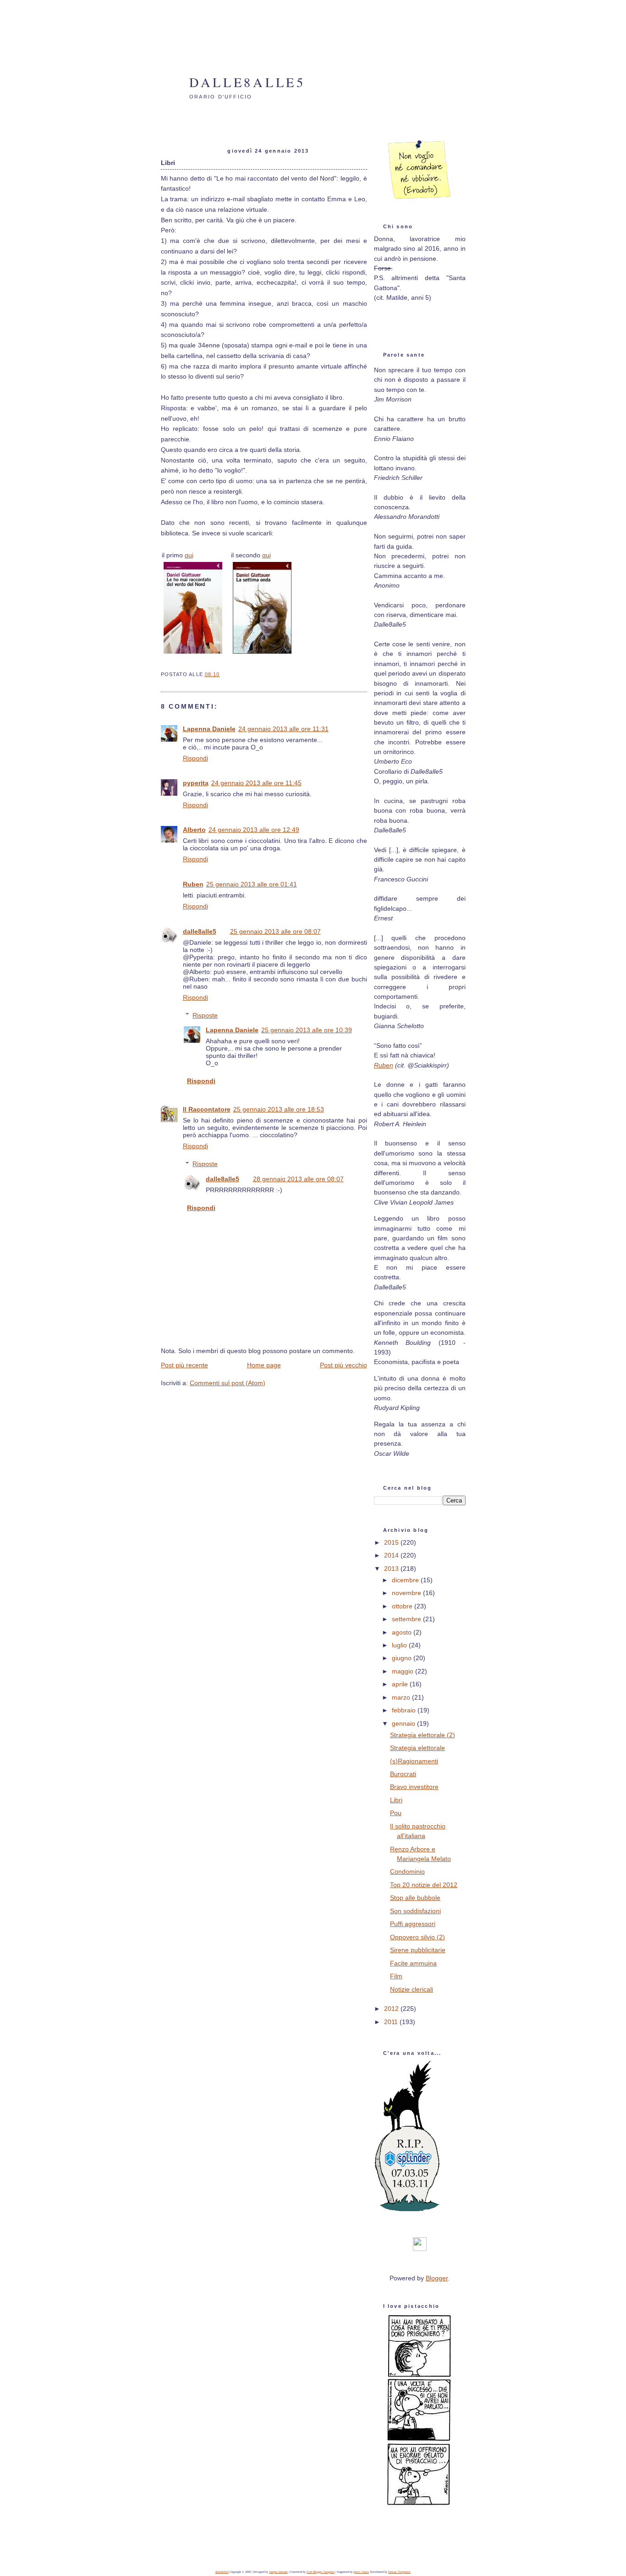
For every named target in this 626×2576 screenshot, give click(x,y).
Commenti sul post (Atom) (228, 1383)
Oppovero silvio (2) (417, 1937)
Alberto (194, 830)
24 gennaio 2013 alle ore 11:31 (283, 729)
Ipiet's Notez (361, 2572)
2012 (392, 2009)
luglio (400, 1645)
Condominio (407, 1871)
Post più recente (184, 1365)
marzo (402, 1697)
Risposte (205, 1015)
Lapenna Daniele (209, 729)
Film (396, 1976)
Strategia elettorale (417, 1748)
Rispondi (195, 758)
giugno (403, 1658)
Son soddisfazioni (415, 1911)
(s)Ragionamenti (414, 1761)
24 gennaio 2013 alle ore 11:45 (256, 783)
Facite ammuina (413, 1963)
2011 (392, 2022)
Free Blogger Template (321, 2572)
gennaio (404, 1723)
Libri (396, 1800)
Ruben (193, 884)
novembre (407, 1593)
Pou (396, 1813)
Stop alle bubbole (415, 1898)
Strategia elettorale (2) (423, 1735)
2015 (392, 1542)
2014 (392, 1555)
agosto (403, 1632)
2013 (392, 1569)
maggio (404, 1671)
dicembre (406, 1580)
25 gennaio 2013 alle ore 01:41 (252, 884)
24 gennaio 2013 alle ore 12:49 (254, 830)
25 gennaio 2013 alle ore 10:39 (307, 1030)
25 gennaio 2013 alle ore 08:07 (275, 931)
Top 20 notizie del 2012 (424, 1885)
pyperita (196, 783)
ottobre (403, 1606)
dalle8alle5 (247, 82)
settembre (407, 1619)
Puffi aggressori (413, 1924)
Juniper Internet (278, 2572)
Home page (264, 1365)
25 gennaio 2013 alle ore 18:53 (279, 1109)
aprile (401, 1684)
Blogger (437, 2278)
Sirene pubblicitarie (418, 1950)
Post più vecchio (343, 1365)
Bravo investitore (414, 1787)
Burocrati (403, 1774)
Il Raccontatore (207, 1109)
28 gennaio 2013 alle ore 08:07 (298, 1179)
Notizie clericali (412, 1989)
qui (189, 555)
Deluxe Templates (399, 2572)
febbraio (405, 1710)
